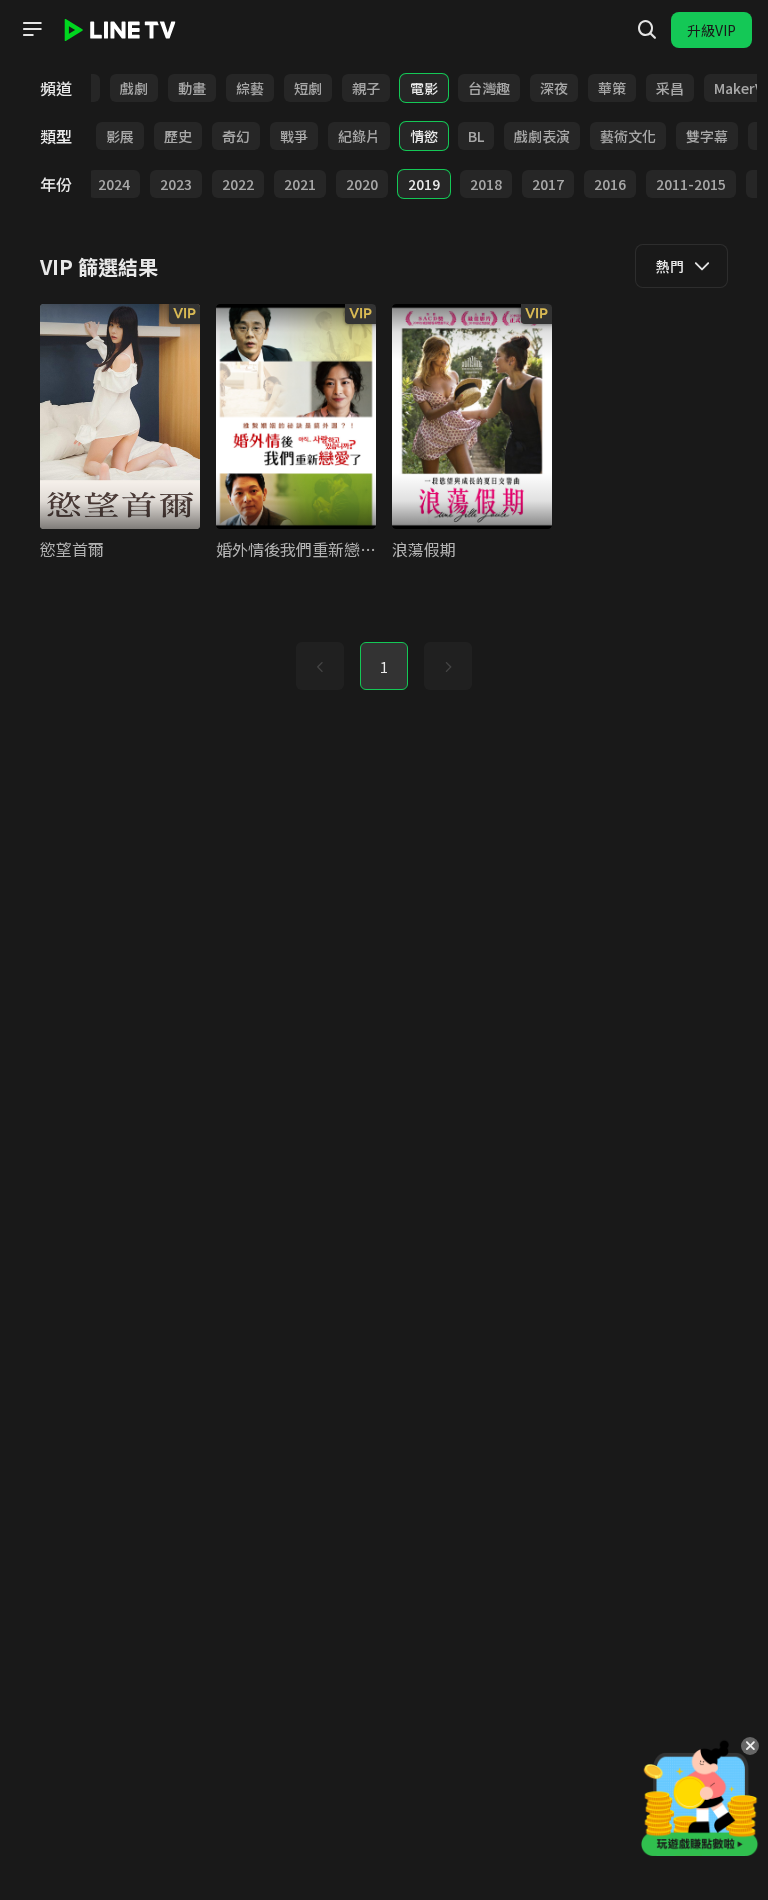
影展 (120, 136)
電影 (424, 88)
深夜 (554, 88)
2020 (362, 184)
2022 (238, 184)
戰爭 (294, 136)
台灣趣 (489, 88)
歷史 (178, 136)
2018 (486, 184)
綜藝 (250, 88)
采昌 (670, 88)
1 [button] (384, 667)
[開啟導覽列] (32, 29)
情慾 (424, 136)
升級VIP (711, 30)
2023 (176, 184)
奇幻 (236, 136)
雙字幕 (707, 136)
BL (476, 136)
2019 (424, 184)
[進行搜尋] (647, 30)
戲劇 (134, 88)
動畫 (192, 88)
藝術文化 (628, 136)
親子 (366, 88)
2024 (114, 184)
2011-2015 (691, 184)
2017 (548, 184)
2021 (300, 184)
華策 (612, 88)
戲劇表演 (542, 136)
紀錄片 (359, 136)
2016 (610, 184)
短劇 (308, 88)
